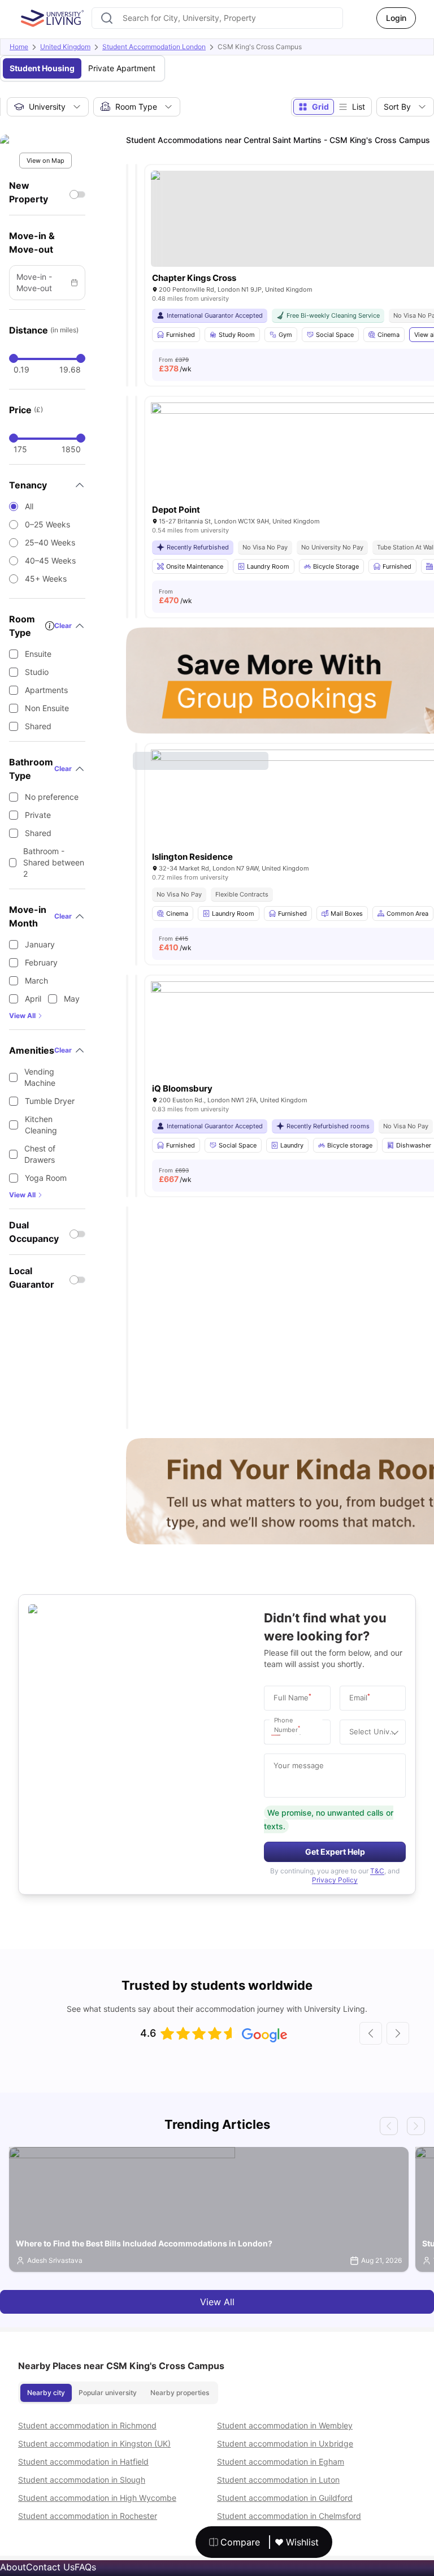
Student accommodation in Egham (281, 2462)
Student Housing (42, 68)
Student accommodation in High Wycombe (97, 2498)
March (36, 980)
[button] (279, 1732)
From (175, 365)
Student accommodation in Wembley (285, 2425)
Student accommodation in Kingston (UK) (94, 2443)
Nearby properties (180, 2393)
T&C (377, 1871)
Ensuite (38, 654)
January (40, 944)
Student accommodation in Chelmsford (289, 2516)
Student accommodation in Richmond (87, 2425)
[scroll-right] (398, 2033)
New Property (29, 192)
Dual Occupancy (34, 1232)
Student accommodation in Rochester (88, 2516)
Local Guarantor (32, 1278)
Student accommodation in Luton (278, 2480)
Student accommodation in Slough (82, 2480)
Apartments (46, 690)
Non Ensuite (47, 708)
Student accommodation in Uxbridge (285, 2443)
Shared (38, 726)
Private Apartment (122, 68)
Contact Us (50, 2567)
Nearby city (46, 2393)
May (72, 999)
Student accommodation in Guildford (285, 2498)
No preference (52, 797)
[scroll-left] (371, 2033)
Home (19, 47)
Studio (37, 672)
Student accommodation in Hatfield (83, 2462)
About (13, 2567)
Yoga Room (46, 1178)
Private (38, 815)
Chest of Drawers (40, 1154)
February (41, 962)
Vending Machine (40, 1077)
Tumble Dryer (50, 1101)
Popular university (108, 2393)
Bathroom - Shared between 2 (54, 862)
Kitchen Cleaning (41, 1125)
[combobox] (217, 18)
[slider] (14, 358)
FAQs (85, 2567)
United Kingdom (65, 47)
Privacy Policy (335, 1880)
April (33, 999)
